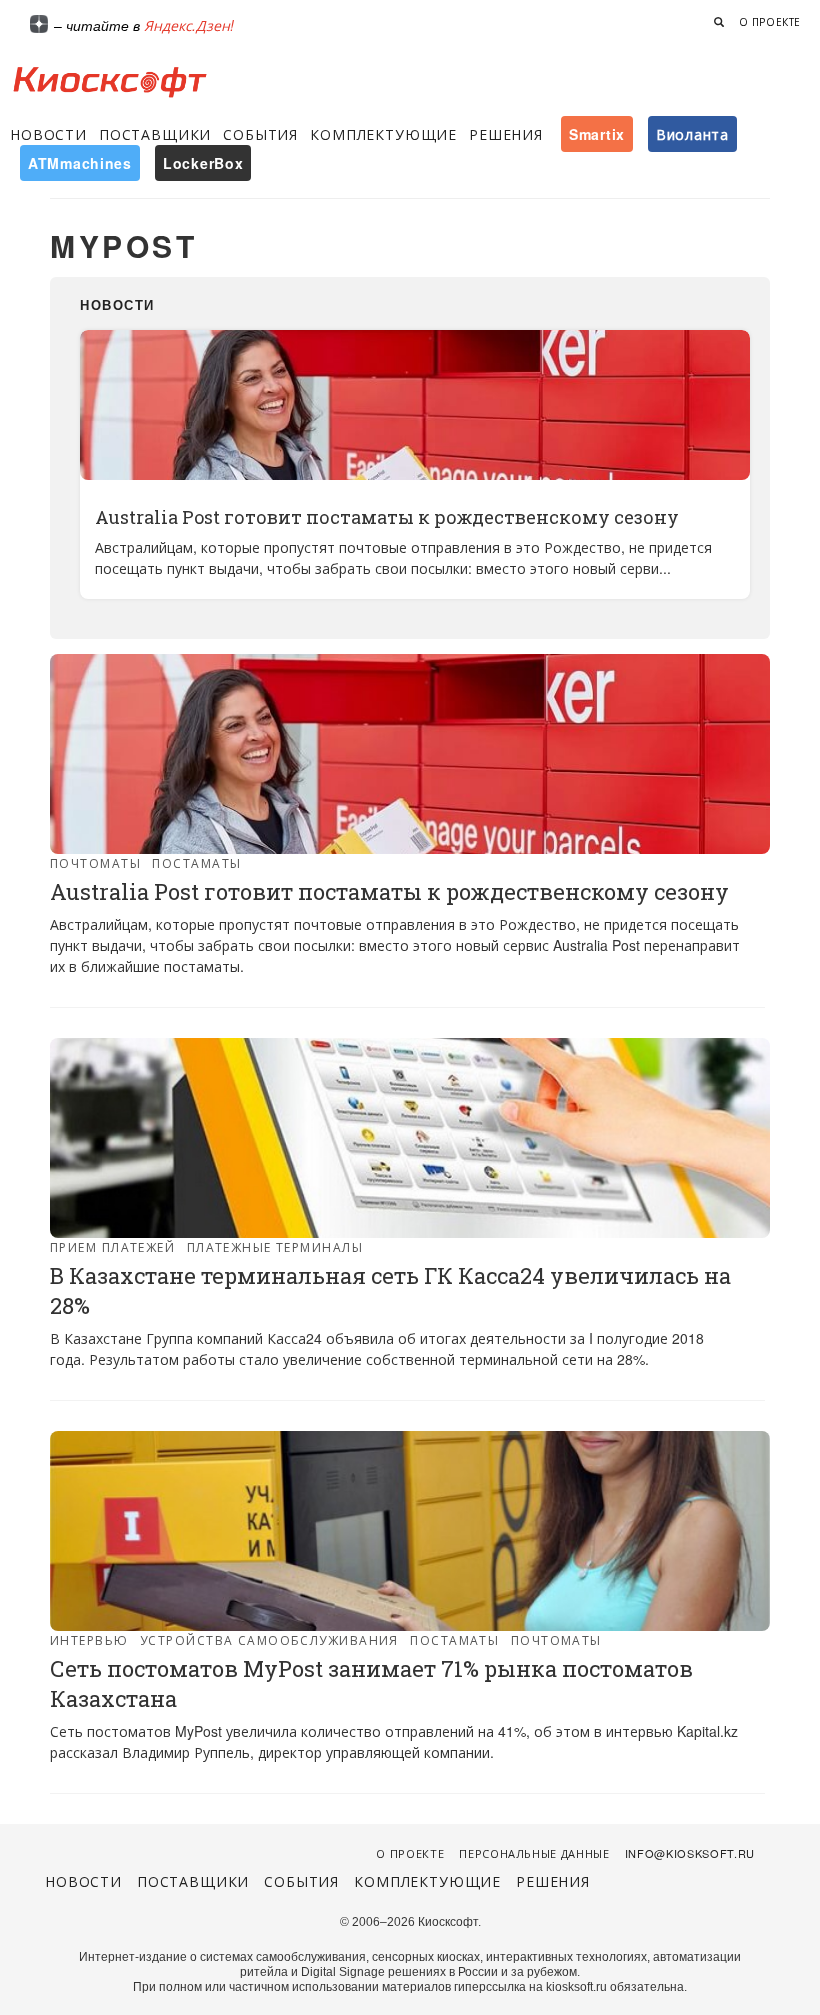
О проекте (770, 22)
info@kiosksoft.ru (690, 1853)
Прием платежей (112, 1246)
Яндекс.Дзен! (189, 25)
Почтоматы (95, 862)
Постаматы (196, 862)
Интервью (89, 1639)
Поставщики (155, 134)
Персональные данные (534, 1853)
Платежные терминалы (275, 1246)
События (260, 134)
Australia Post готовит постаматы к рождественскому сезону (387, 517)
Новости (48, 134)
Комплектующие (383, 134)
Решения (506, 134)
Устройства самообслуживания (269, 1639)
